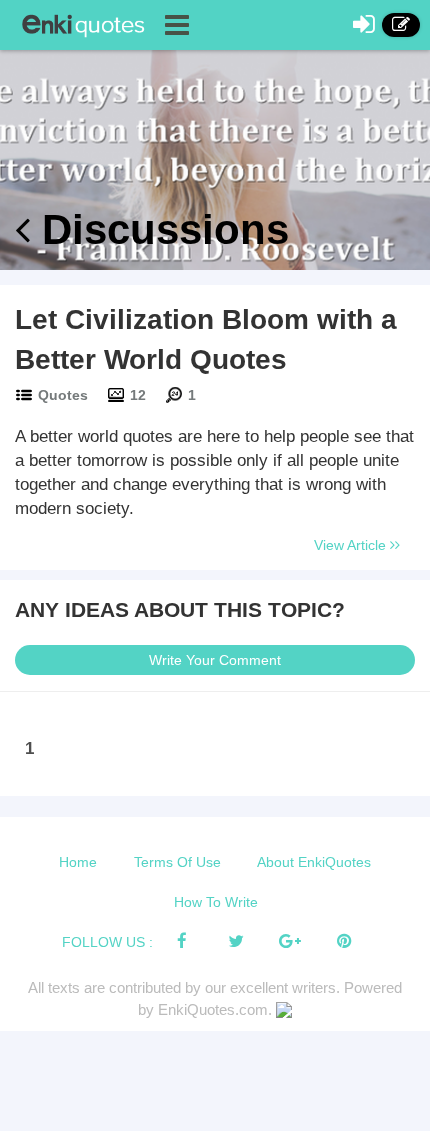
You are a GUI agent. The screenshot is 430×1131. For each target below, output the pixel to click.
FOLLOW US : (107, 942)
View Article (352, 545)
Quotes (63, 395)
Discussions (159, 229)
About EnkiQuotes (314, 862)
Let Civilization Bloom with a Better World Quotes (206, 339)
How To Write (216, 902)
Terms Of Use (177, 862)
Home (78, 862)
